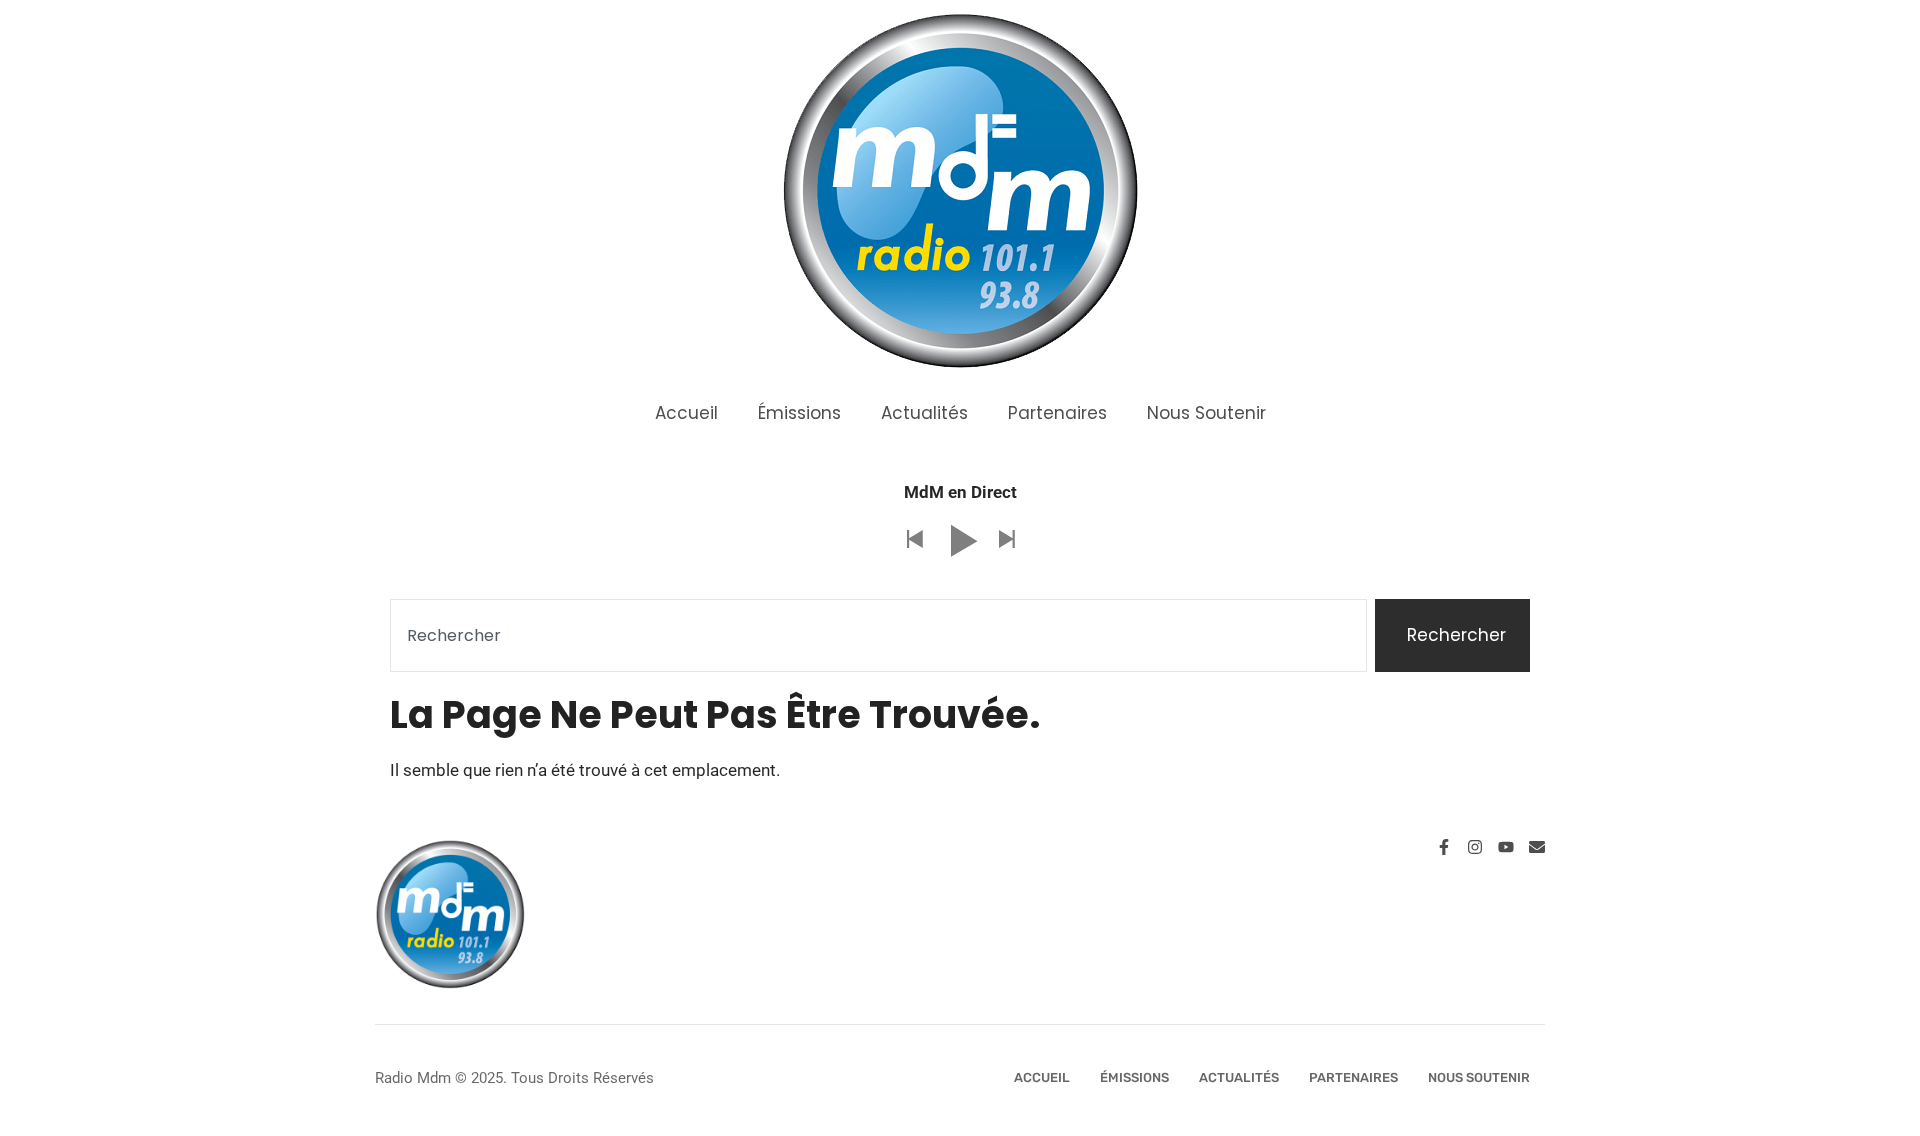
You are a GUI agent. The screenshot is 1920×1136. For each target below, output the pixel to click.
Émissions (799, 413)
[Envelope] (1537, 847)
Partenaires (1057, 413)
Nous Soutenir (1206, 413)
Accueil (686, 413)
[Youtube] (1506, 847)
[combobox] (878, 636)
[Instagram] (1475, 847)
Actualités (924, 413)
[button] (914, 540)
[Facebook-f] (1444, 847)
